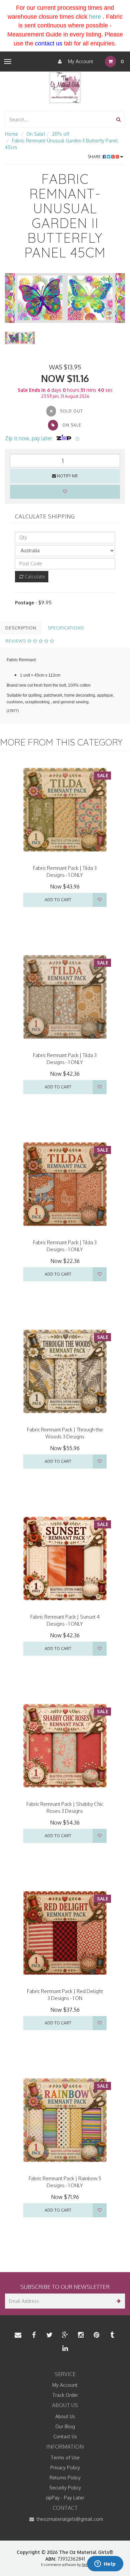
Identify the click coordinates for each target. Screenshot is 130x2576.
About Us (65, 2416)
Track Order (65, 2395)
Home (11, 134)
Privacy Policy (65, 2468)
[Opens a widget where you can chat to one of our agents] (105, 2564)
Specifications (66, 628)
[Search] (118, 120)
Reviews (16, 641)
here (95, 17)
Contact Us (65, 2436)
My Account (80, 61)
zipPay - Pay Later (65, 2498)
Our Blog (65, 2426)
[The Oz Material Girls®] (65, 87)
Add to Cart (58, 900)
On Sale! (36, 134)
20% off (61, 134)
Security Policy (65, 2488)
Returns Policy (65, 2478)
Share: (95, 157)
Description (21, 628)
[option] (65, 298)
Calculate (34, 576)
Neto (85, 2565)
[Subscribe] (117, 2301)
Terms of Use (65, 2457)
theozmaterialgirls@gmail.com (69, 2519)
